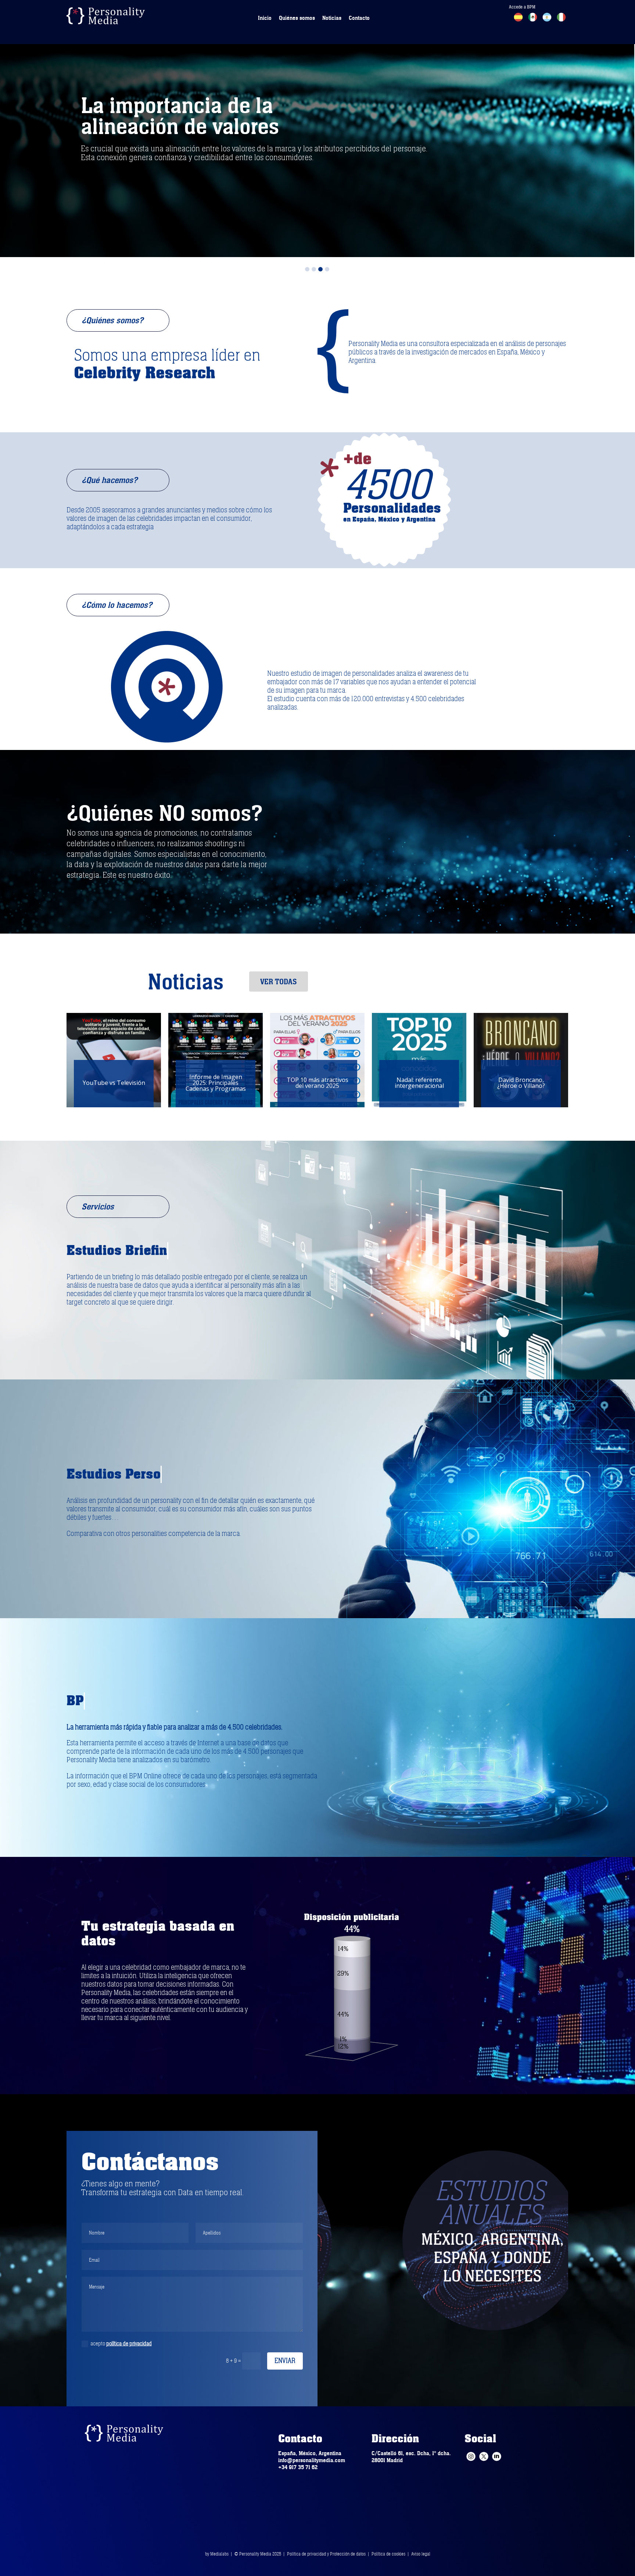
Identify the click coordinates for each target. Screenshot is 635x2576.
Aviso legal (421, 2554)
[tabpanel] (317, 129)
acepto (121, 2344)
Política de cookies (388, 2554)
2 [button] (314, 269)
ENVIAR (285, 2361)
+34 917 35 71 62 (298, 2467)
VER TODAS (279, 982)
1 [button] (307, 269)
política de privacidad (129, 2344)
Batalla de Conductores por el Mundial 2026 (317, 1083)
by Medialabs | (220, 2554)
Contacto (359, 18)
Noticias (332, 18)
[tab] (307, 267)
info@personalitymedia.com (312, 2460)
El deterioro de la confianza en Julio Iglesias (419, 1083)
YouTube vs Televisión (521, 1083)
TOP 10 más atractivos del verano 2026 (114, 1083)
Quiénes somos (297, 18)
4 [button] (327, 269)
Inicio (265, 18)
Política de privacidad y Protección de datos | (329, 2554)
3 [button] (320, 269)
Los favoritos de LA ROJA (216, 1083)
